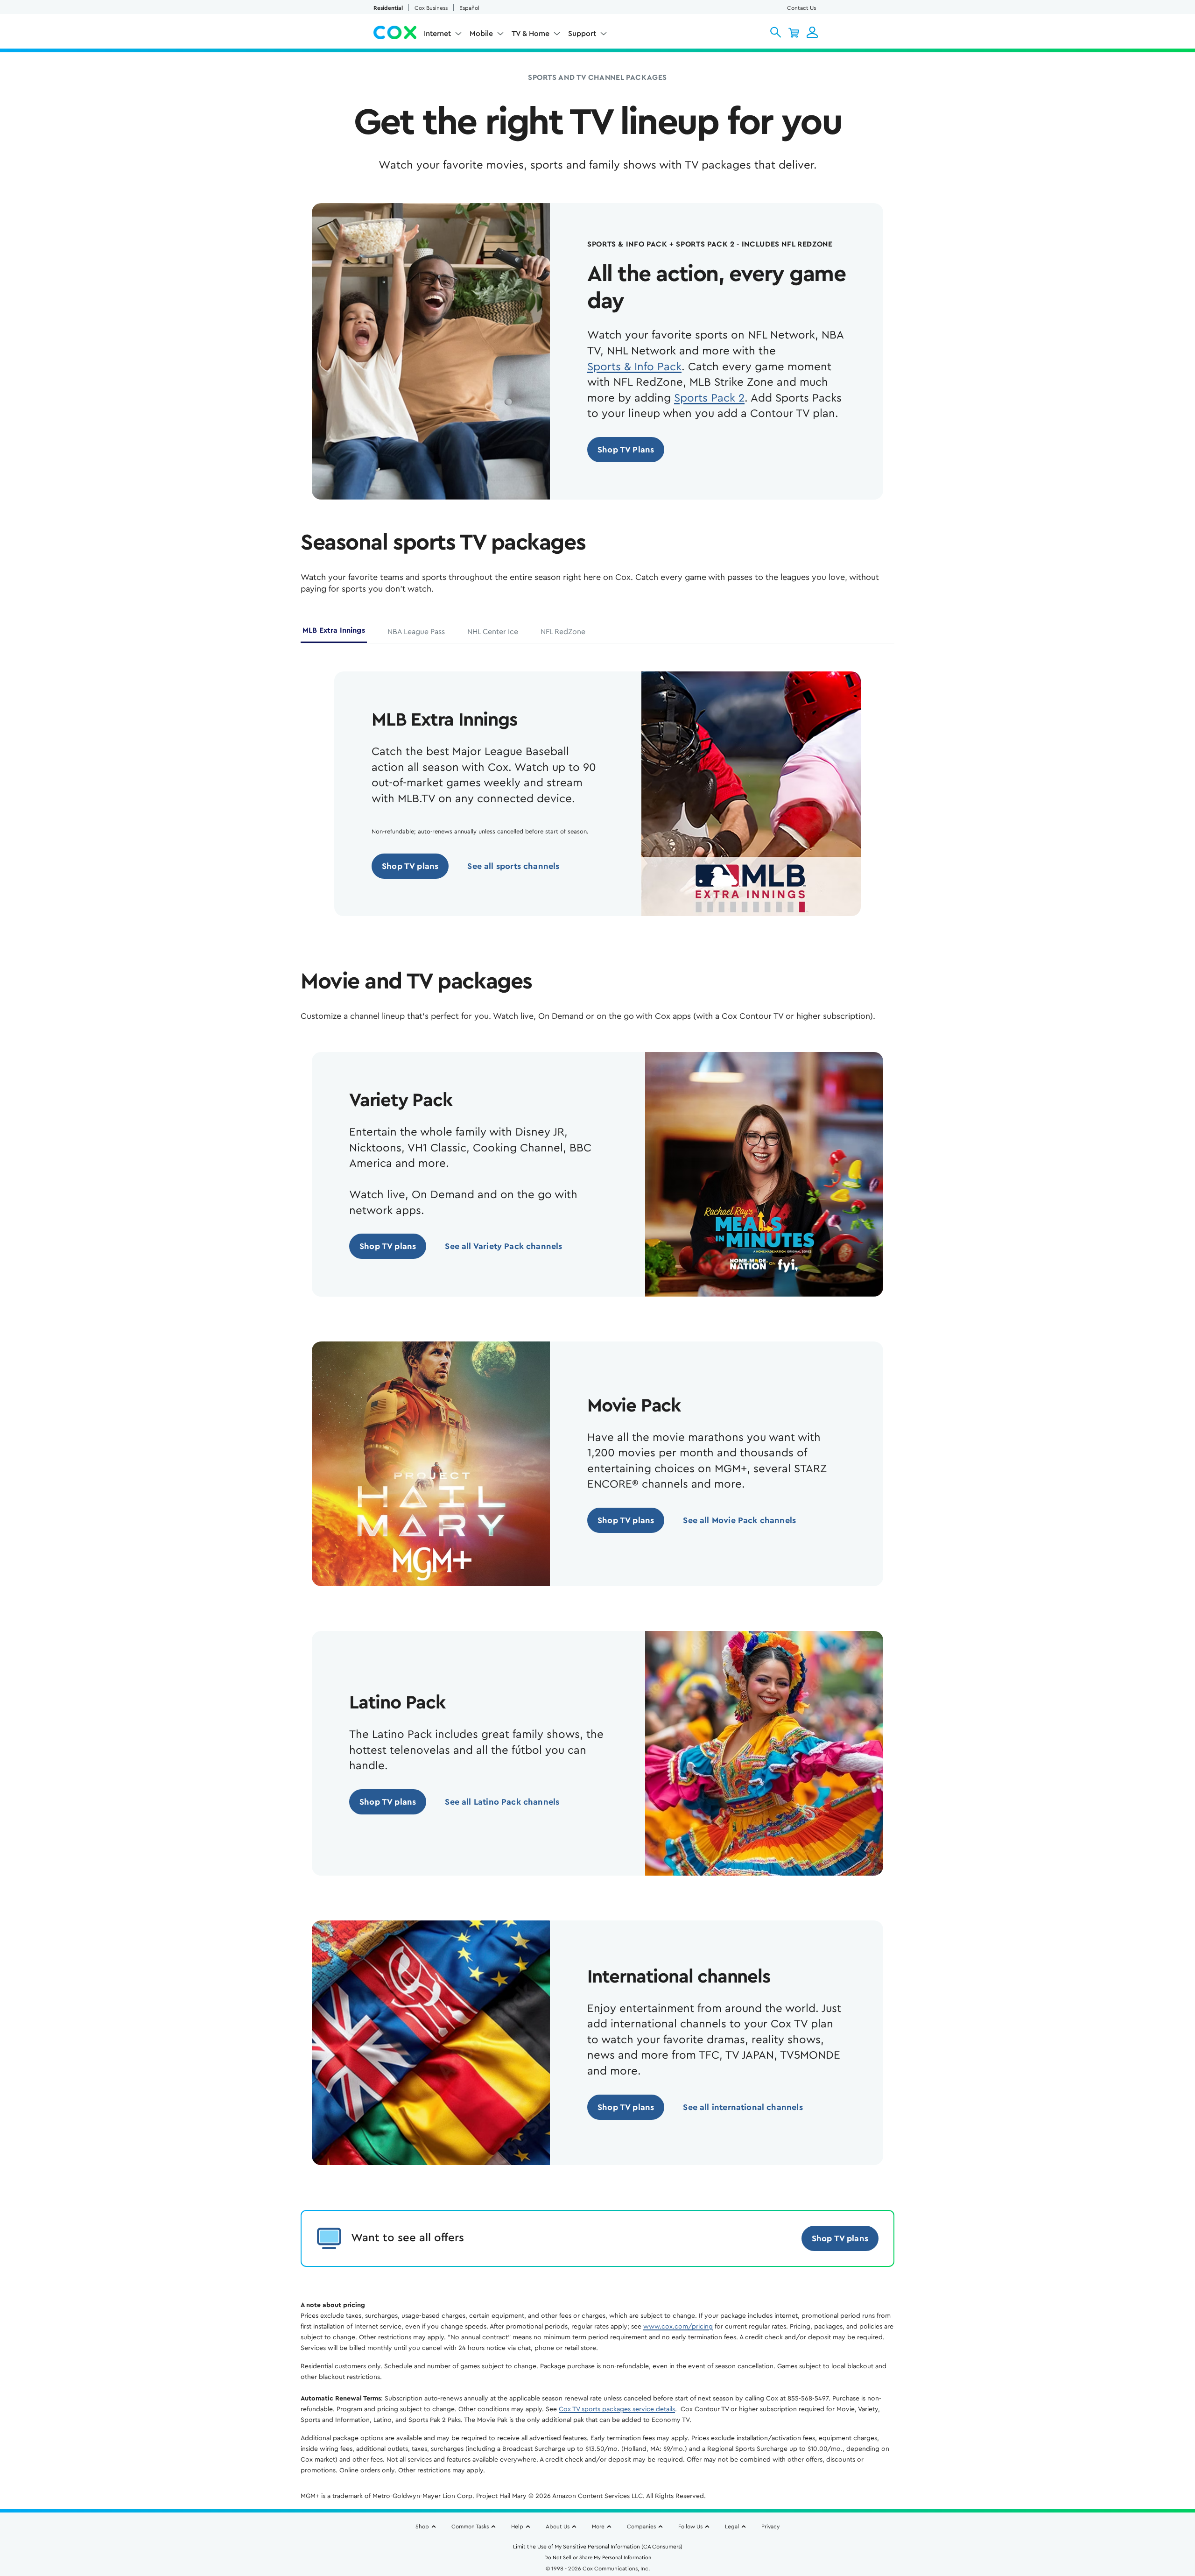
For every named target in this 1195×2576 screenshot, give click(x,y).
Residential (388, 8)
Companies (641, 2527)
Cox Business (431, 8)
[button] (776, 32)
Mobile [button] (481, 34)
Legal (732, 2527)
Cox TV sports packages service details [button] (617, 2409)
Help (517, 2527)
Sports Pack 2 (709, 398)
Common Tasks (470, 2527)
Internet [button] (437, 34)
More (598, 2527)
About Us (558, 2527)
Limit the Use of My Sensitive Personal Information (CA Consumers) (598, 2547)
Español (469, 8)
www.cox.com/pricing (678, 2327)
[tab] (334, 634)
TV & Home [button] (531, 34)
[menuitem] (443, 35)
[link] (626, 450)
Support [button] (582, 34)
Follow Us (690, 2527)
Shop (422, 2527)
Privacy (770, 2527)
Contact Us (801, 8)
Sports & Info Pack (634, 367)
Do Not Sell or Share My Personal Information (598, 2558)
